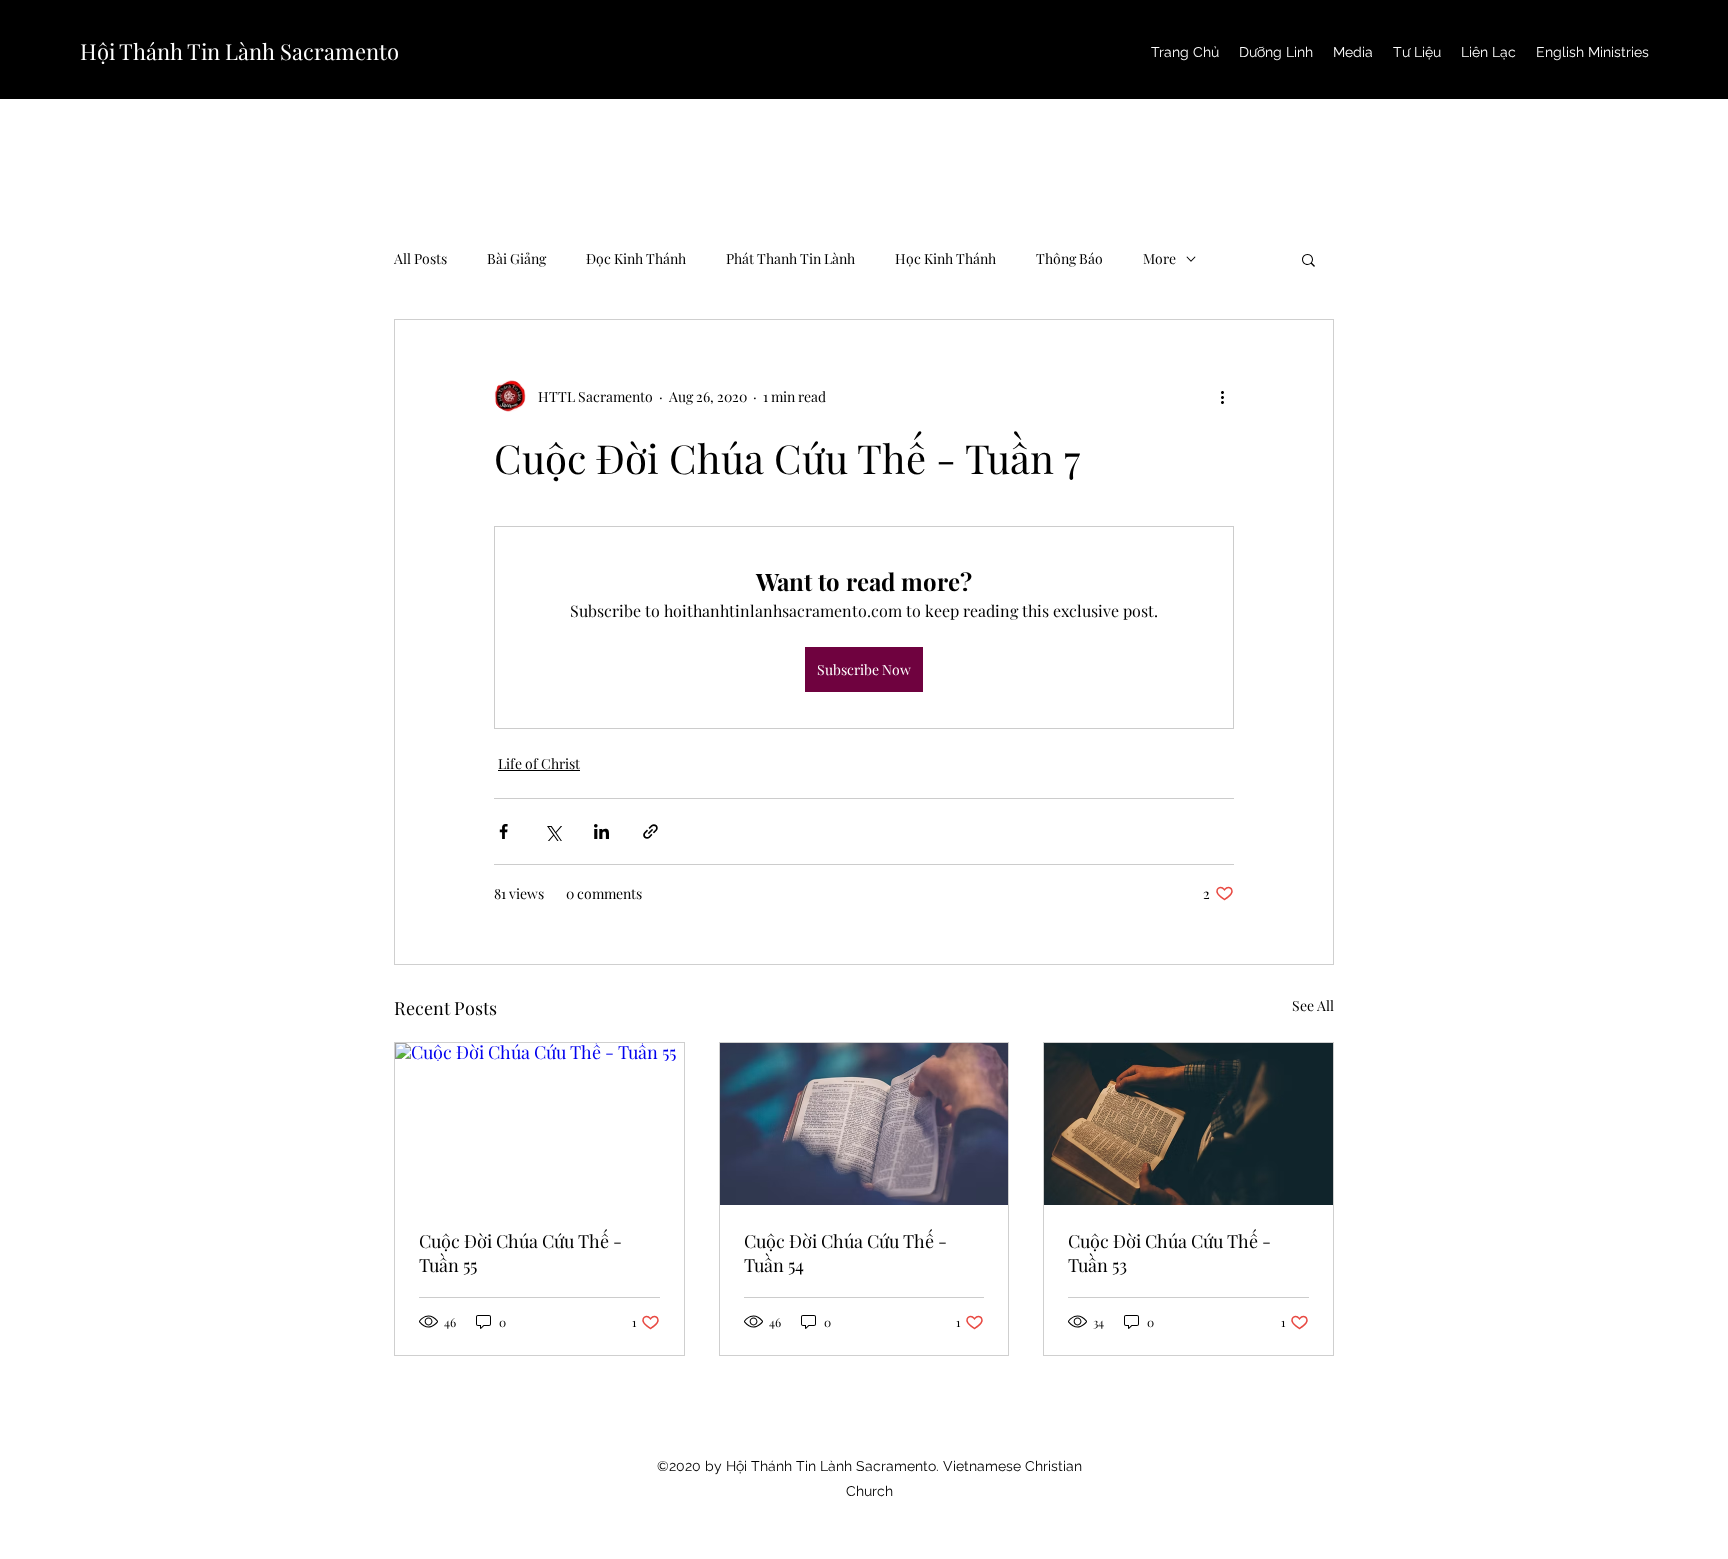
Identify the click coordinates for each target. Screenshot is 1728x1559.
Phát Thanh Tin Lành (790, 258)
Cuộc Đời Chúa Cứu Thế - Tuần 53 (1169, 1253)
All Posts (420, 258)
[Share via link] (650, 831)
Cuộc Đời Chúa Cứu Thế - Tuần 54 (845, 1253)
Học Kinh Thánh (945, 258)
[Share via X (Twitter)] (552, 831)
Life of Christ (539, 763)
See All (1313, 1005)
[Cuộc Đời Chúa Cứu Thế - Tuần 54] (864, 1124)
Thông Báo (1069, 258)
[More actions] (1222, 396)
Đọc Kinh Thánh (636, 258)
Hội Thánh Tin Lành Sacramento (239, 51)
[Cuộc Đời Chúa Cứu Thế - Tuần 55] (539, 1124)
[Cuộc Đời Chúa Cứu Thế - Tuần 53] (1188, 1124)
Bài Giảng (516, 258)
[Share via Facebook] (503, 831)
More (1159, 258)
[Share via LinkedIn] (601, 831)
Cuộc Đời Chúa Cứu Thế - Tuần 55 (520, 1253)
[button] (1308, 259)
